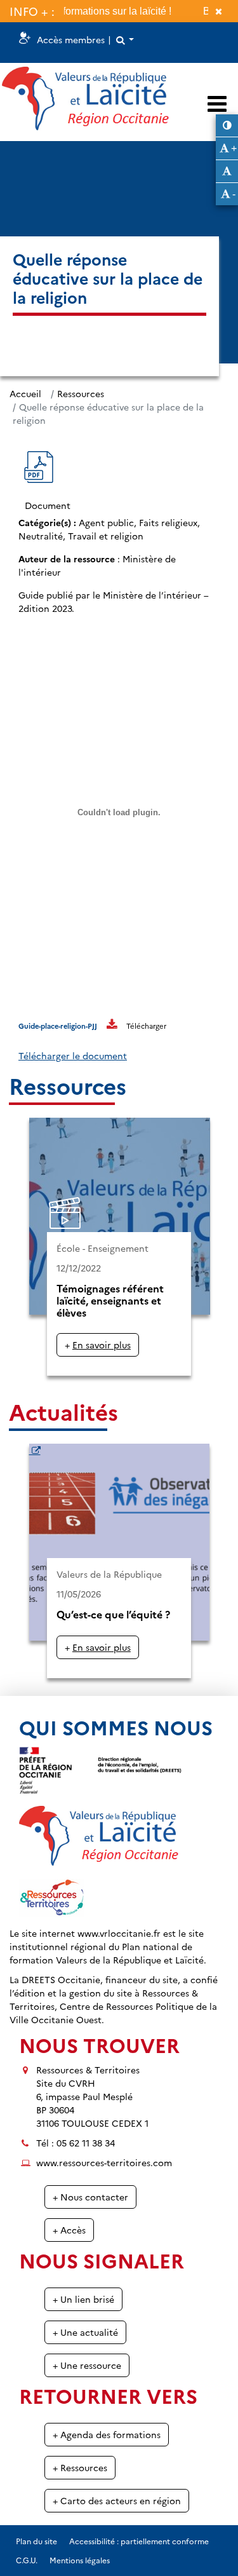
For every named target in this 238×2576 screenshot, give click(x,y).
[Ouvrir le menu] (217, 103)
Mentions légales (80, 2560)
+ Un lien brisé (83, 2299)
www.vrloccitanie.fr (119, 1933)
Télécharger (146, 1026)
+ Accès (69, 2230)
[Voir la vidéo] (119, 1247)
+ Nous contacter (90, 2197)
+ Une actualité (85, 2332)
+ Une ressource (87, 2365)
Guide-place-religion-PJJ (58, 1026)
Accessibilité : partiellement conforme (139, 2541)
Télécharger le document (73, 1055)
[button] (124, 40)
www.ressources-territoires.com (104, 2162)
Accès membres (71, 39)
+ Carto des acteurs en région (117, 2500)
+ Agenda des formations (107, 2434)
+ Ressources (80, 2467)
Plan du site (36, 2541)
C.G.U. (27, 2560)
